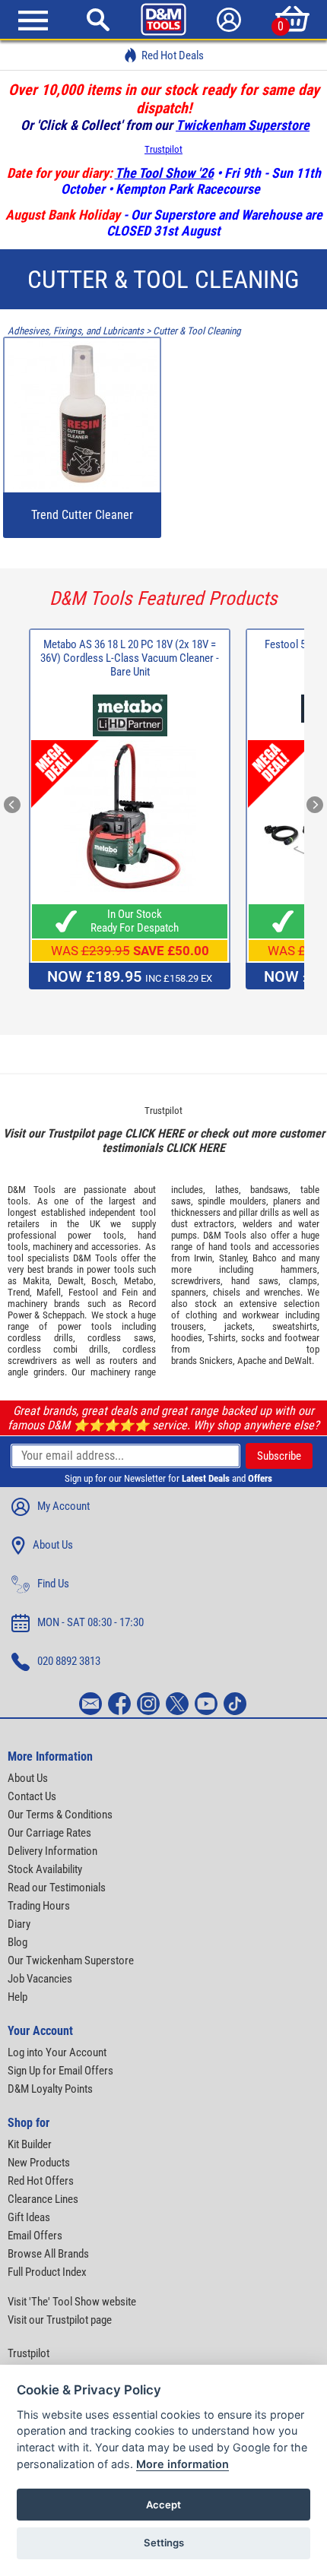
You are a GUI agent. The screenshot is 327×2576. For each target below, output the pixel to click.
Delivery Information (52, 1851)
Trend (19, 1292)
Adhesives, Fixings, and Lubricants (76, 331)
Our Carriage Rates (49, 1833)
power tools (95, 1235)
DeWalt (298, 1361)
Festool (83, 1292)
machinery (52, 1247)
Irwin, (204, 1258)
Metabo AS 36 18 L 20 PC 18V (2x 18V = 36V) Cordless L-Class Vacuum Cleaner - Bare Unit (130, 658)
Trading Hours (39, 1906)
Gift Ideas (29, 2217)
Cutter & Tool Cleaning (197, 331)
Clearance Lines (43, 2199)
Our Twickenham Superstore (71, 1960)
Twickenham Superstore (243, 125)
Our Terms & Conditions (60, 1815)
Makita (36, 1281)
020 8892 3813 (69, 1661)
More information (183, 2464)
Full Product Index (47, 2272)
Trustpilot (163, 149)
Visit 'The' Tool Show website (72, 2302)
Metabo (139, 1281)
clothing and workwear (233, 1315)
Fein (130, 1292)
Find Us (53, 1584)
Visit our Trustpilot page (60, 2320)
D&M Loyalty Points (50, 2089)
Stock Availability (45, 1869)
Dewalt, (72, 1281)
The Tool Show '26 (164, 173)
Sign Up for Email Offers (60, 2071)
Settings (164, 2543)
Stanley (233, 1258)
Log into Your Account (57, 2052)
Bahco (265, 1258)
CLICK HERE (154, 1133)
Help (17, 1997)
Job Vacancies (40, 1979)
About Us (53, 1545)
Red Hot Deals (173, 55)
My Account (63, 1506)
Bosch (103, 1281)
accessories (115, 1247)
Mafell (49, 1292)
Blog (17, 1942)
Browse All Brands (48, 2254)
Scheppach (63, 1315)
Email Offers (35, 2236)
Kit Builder (30, 2144)
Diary (19, 1924)
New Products (39, 2163)
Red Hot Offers (41, 2181)
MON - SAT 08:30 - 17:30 (90, 1622)
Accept (163, 2505)
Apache (252, 1361)
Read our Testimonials (57, 1888)
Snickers (216, 1361)
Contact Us (32, 1796)
